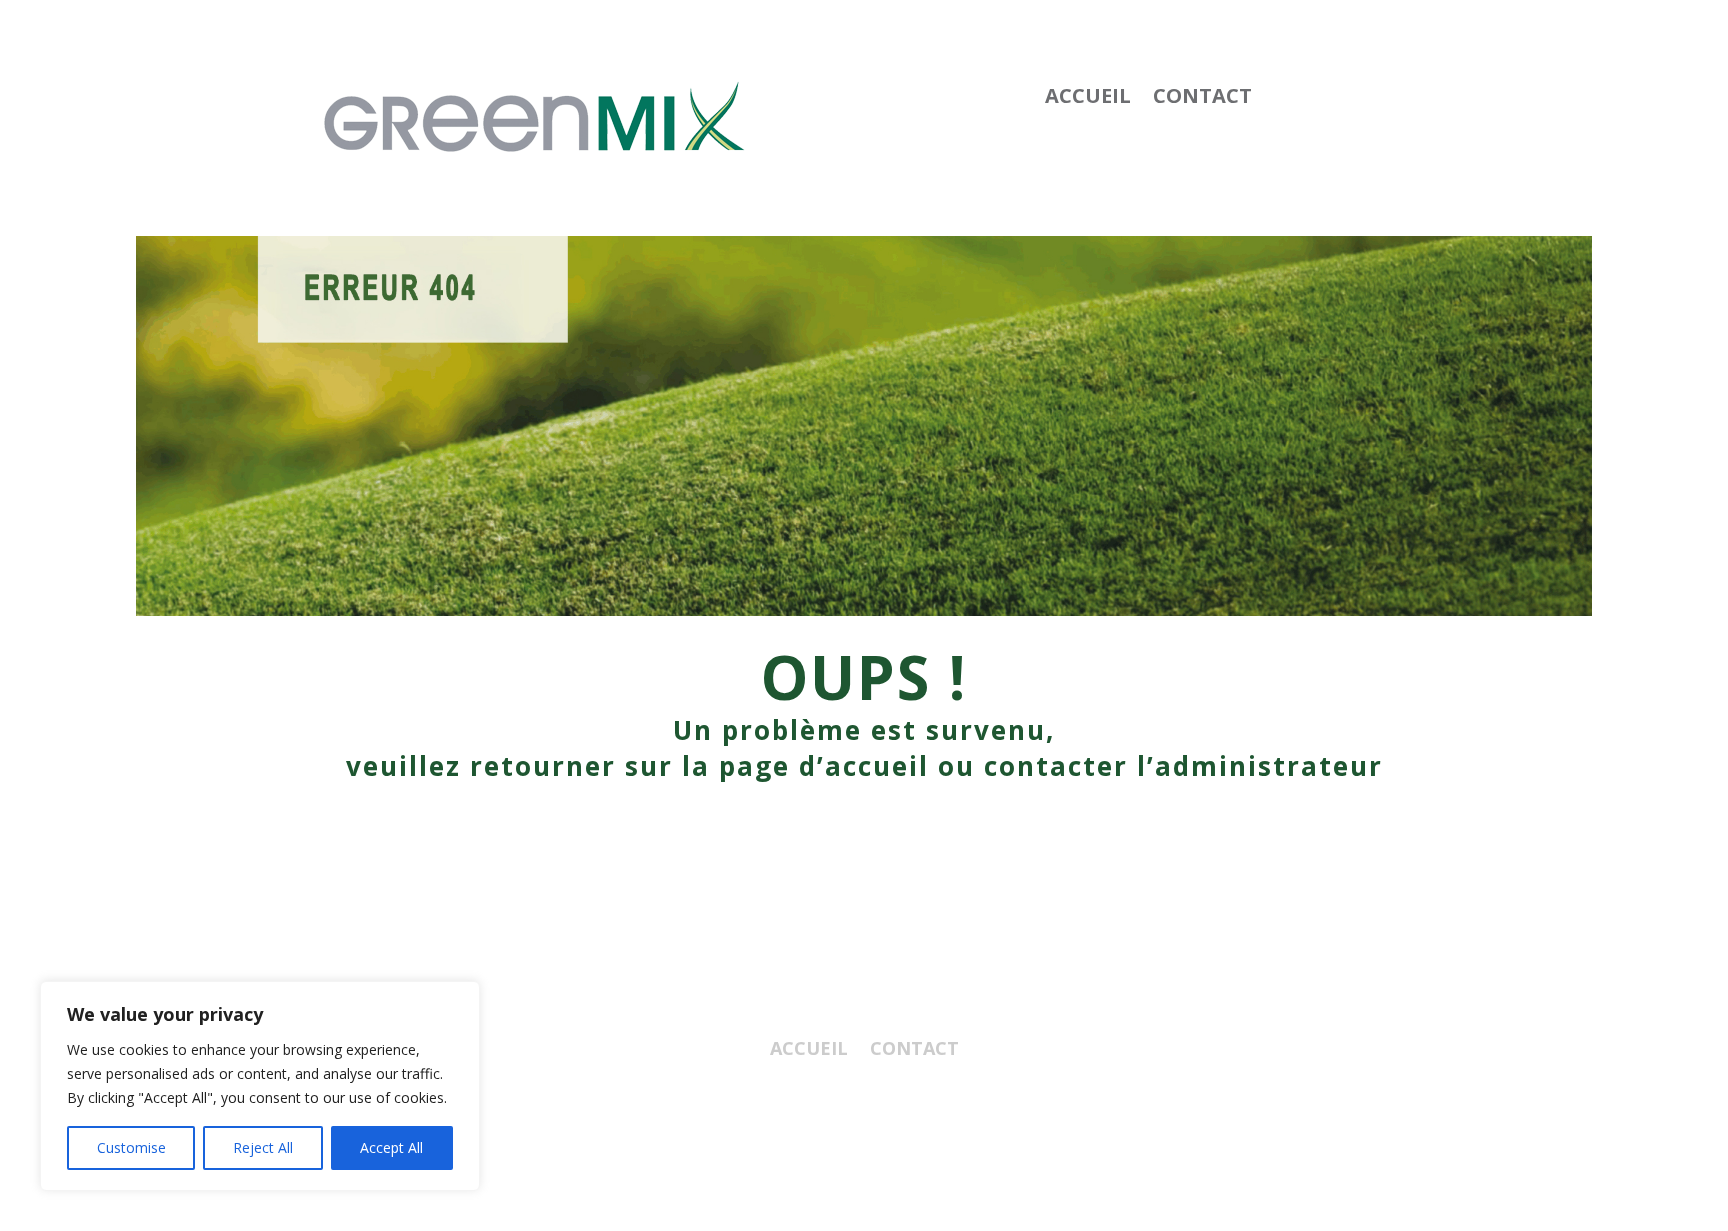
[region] (260, 1086)
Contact (1202, 99)
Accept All (391, 1147)
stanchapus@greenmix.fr (864, 1127)
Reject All (263, 1147)
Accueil (1088, 99)
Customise (131, 1147)
